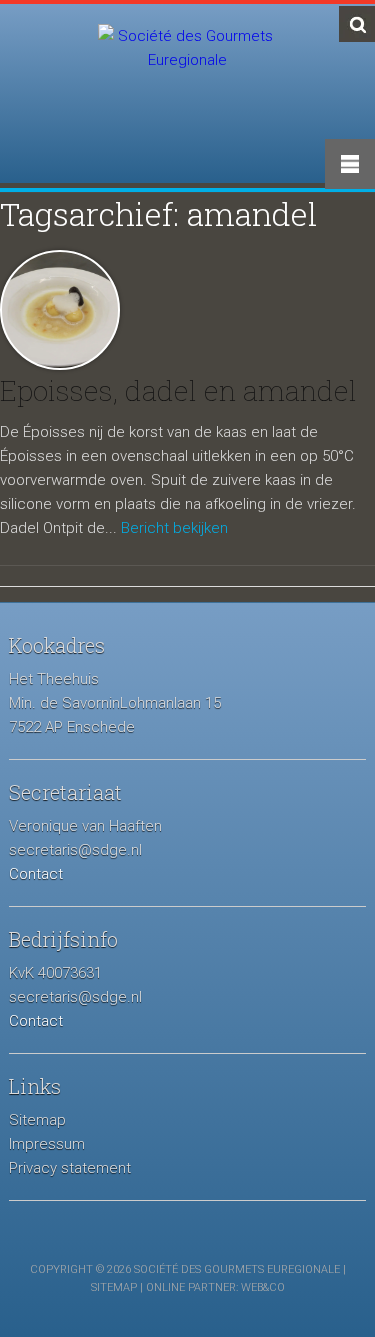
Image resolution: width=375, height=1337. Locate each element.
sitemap (114, 1287)
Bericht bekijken (174, 528)
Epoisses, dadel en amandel (178, 390)
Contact (36, 874)
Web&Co (263, 1287)
